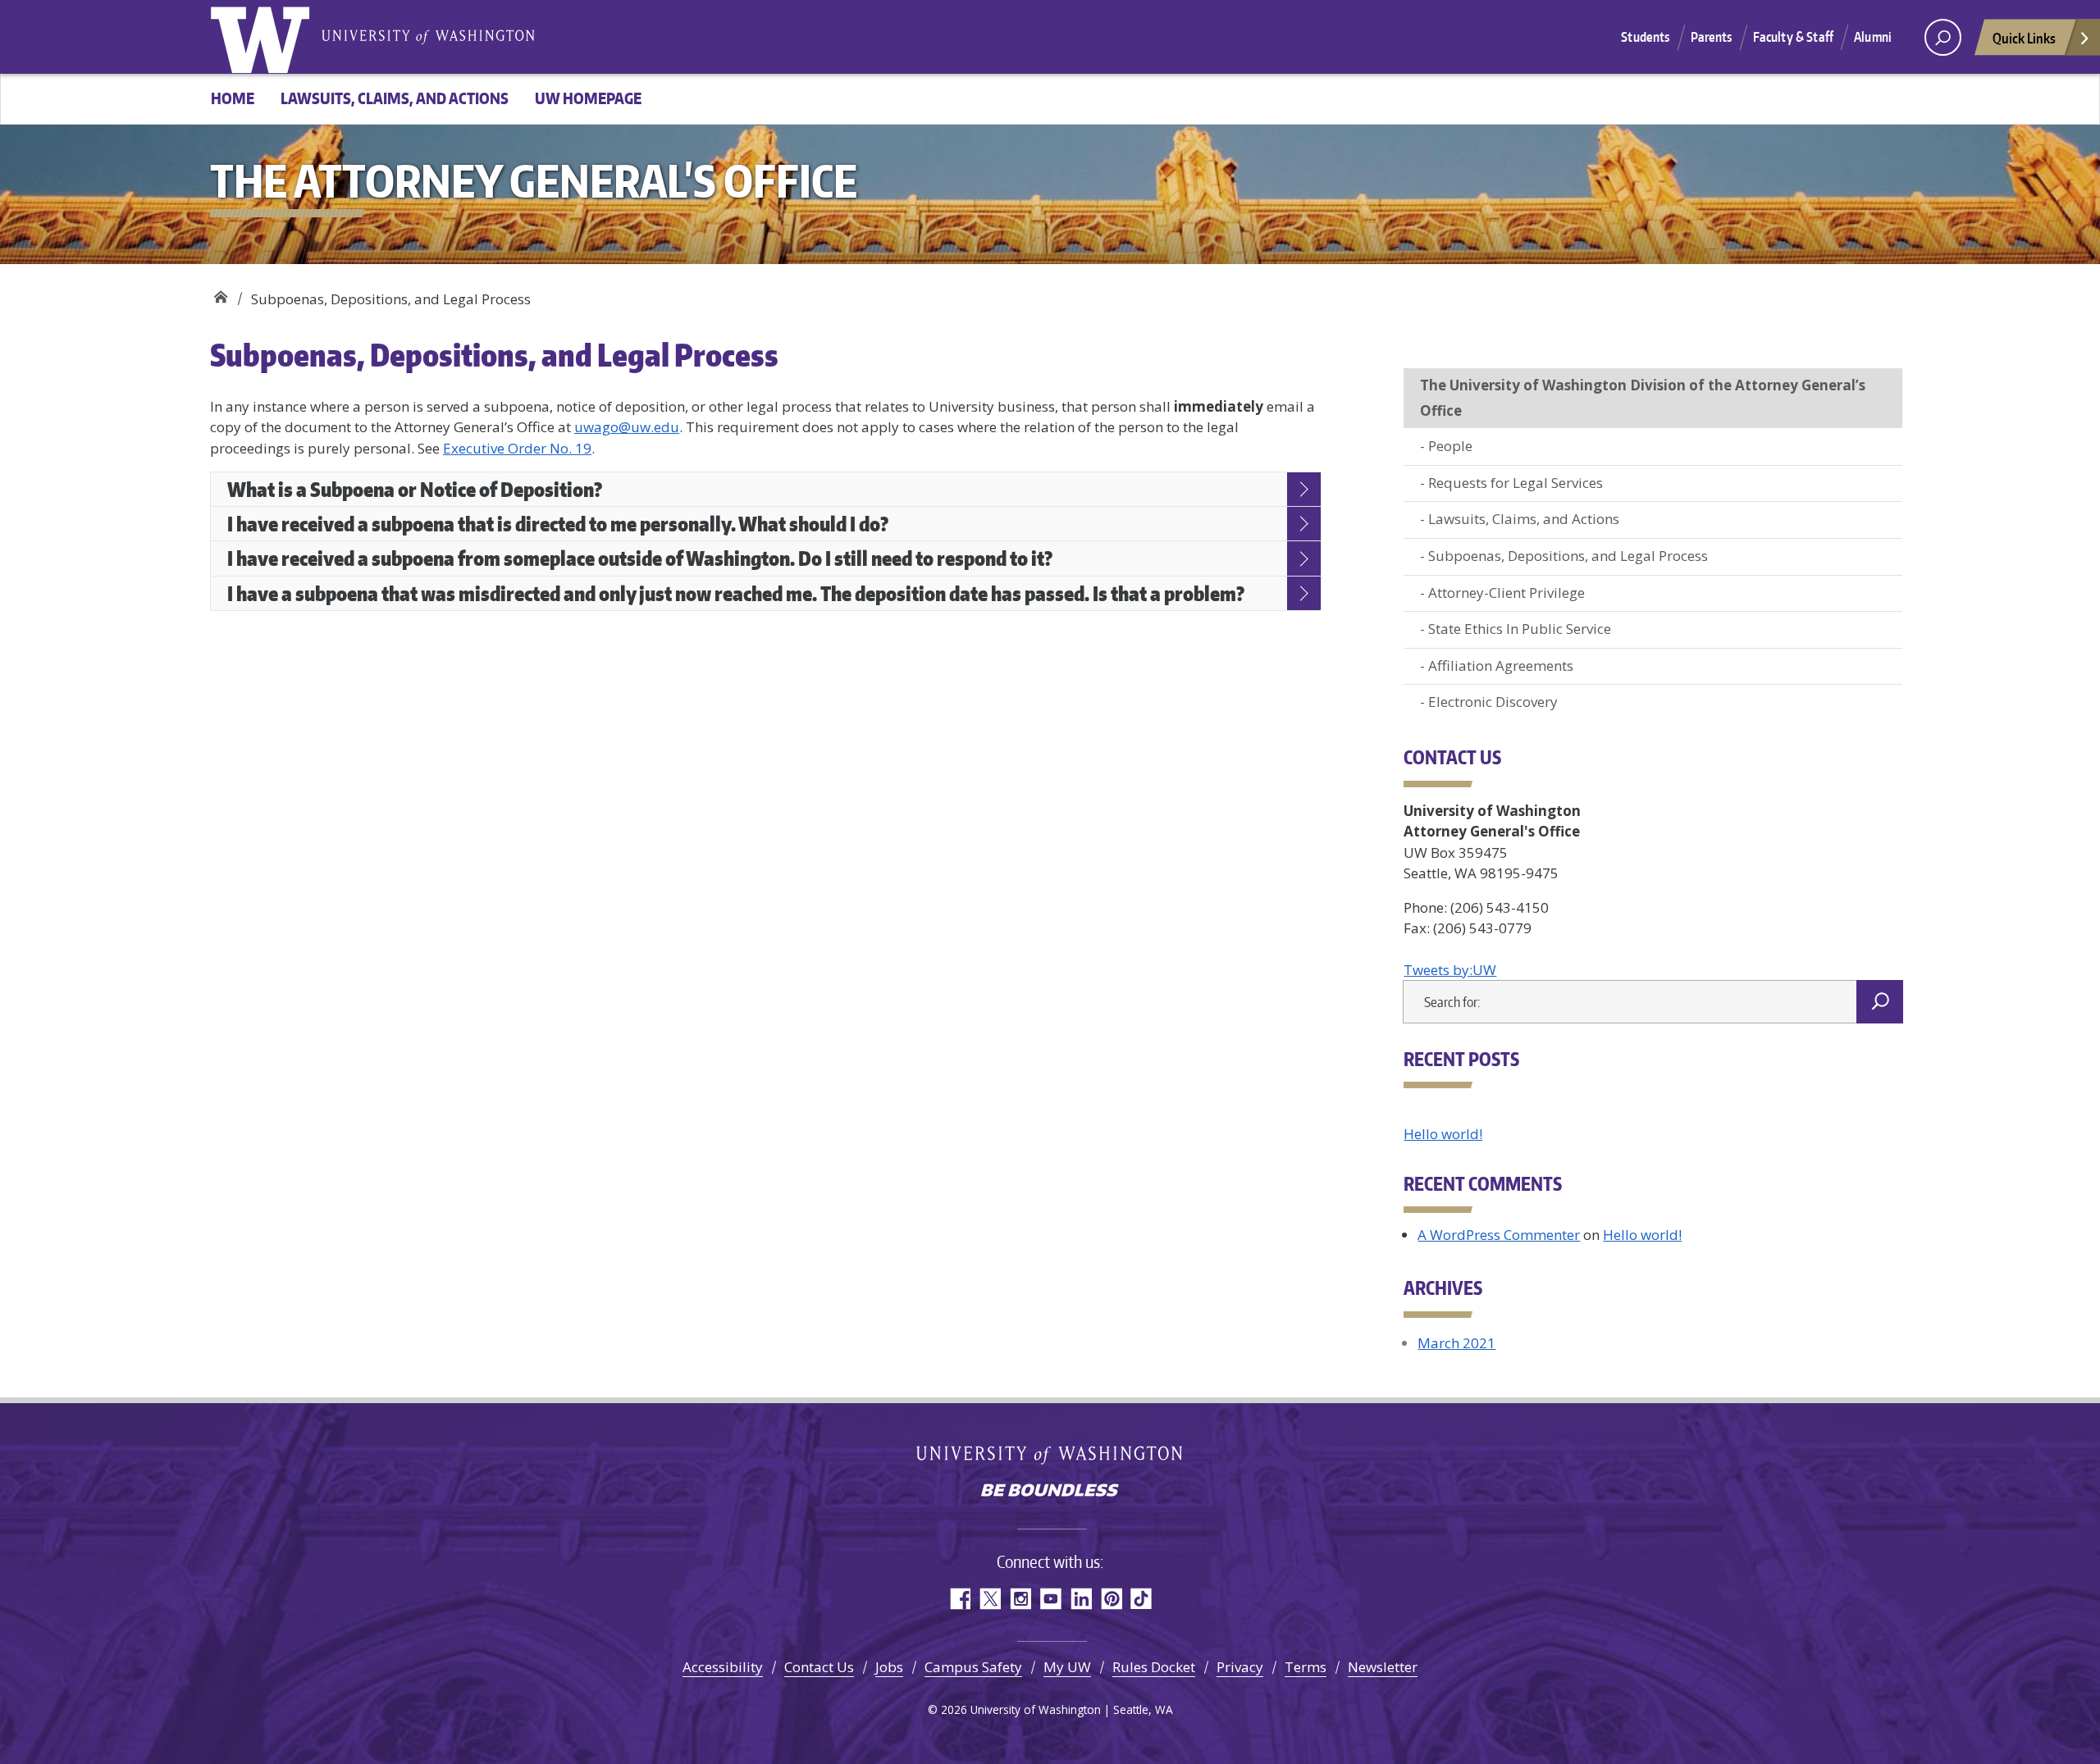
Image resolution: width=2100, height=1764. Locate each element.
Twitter (990, 1599)
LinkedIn (1081, 1599)
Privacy (1240, 1667)
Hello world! (1443, 1134)
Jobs (889, 1667)
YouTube (1050, 1599)
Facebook (959, 1599)
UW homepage (588, 98)
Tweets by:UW (1450, 970)
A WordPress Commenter (1499, 1235)
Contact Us (819, 1667)
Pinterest (1111, 1599)
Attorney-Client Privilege (1507, 593)
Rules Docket (1154, 1667)
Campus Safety (973, 1667)
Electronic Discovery (1493, 702)
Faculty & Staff (1793, 37)
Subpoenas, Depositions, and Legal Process (1568, 556)
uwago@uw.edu (627, 427)
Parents (1712, 37)
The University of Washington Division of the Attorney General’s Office (1643, 398)
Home (233, 98)
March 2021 (1456, 1343)
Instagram (1020, 1599)
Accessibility (723, 1667)
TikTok (1141, 1599)
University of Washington (263, 37)
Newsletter (1383, 1667)
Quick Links (2024, 38)
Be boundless (1050, 1492)
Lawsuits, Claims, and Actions (395, 98)
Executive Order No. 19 (517, 448)
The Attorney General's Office (220, 293)
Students (1645, 37)
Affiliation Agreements (1501, 665)
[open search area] (1943, 37)
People (1450, 446)
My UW (1067, 1667)
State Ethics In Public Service (1520, 629)
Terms (1306, 1667)
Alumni (1873, 37)
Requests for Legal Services (1516, 483)
